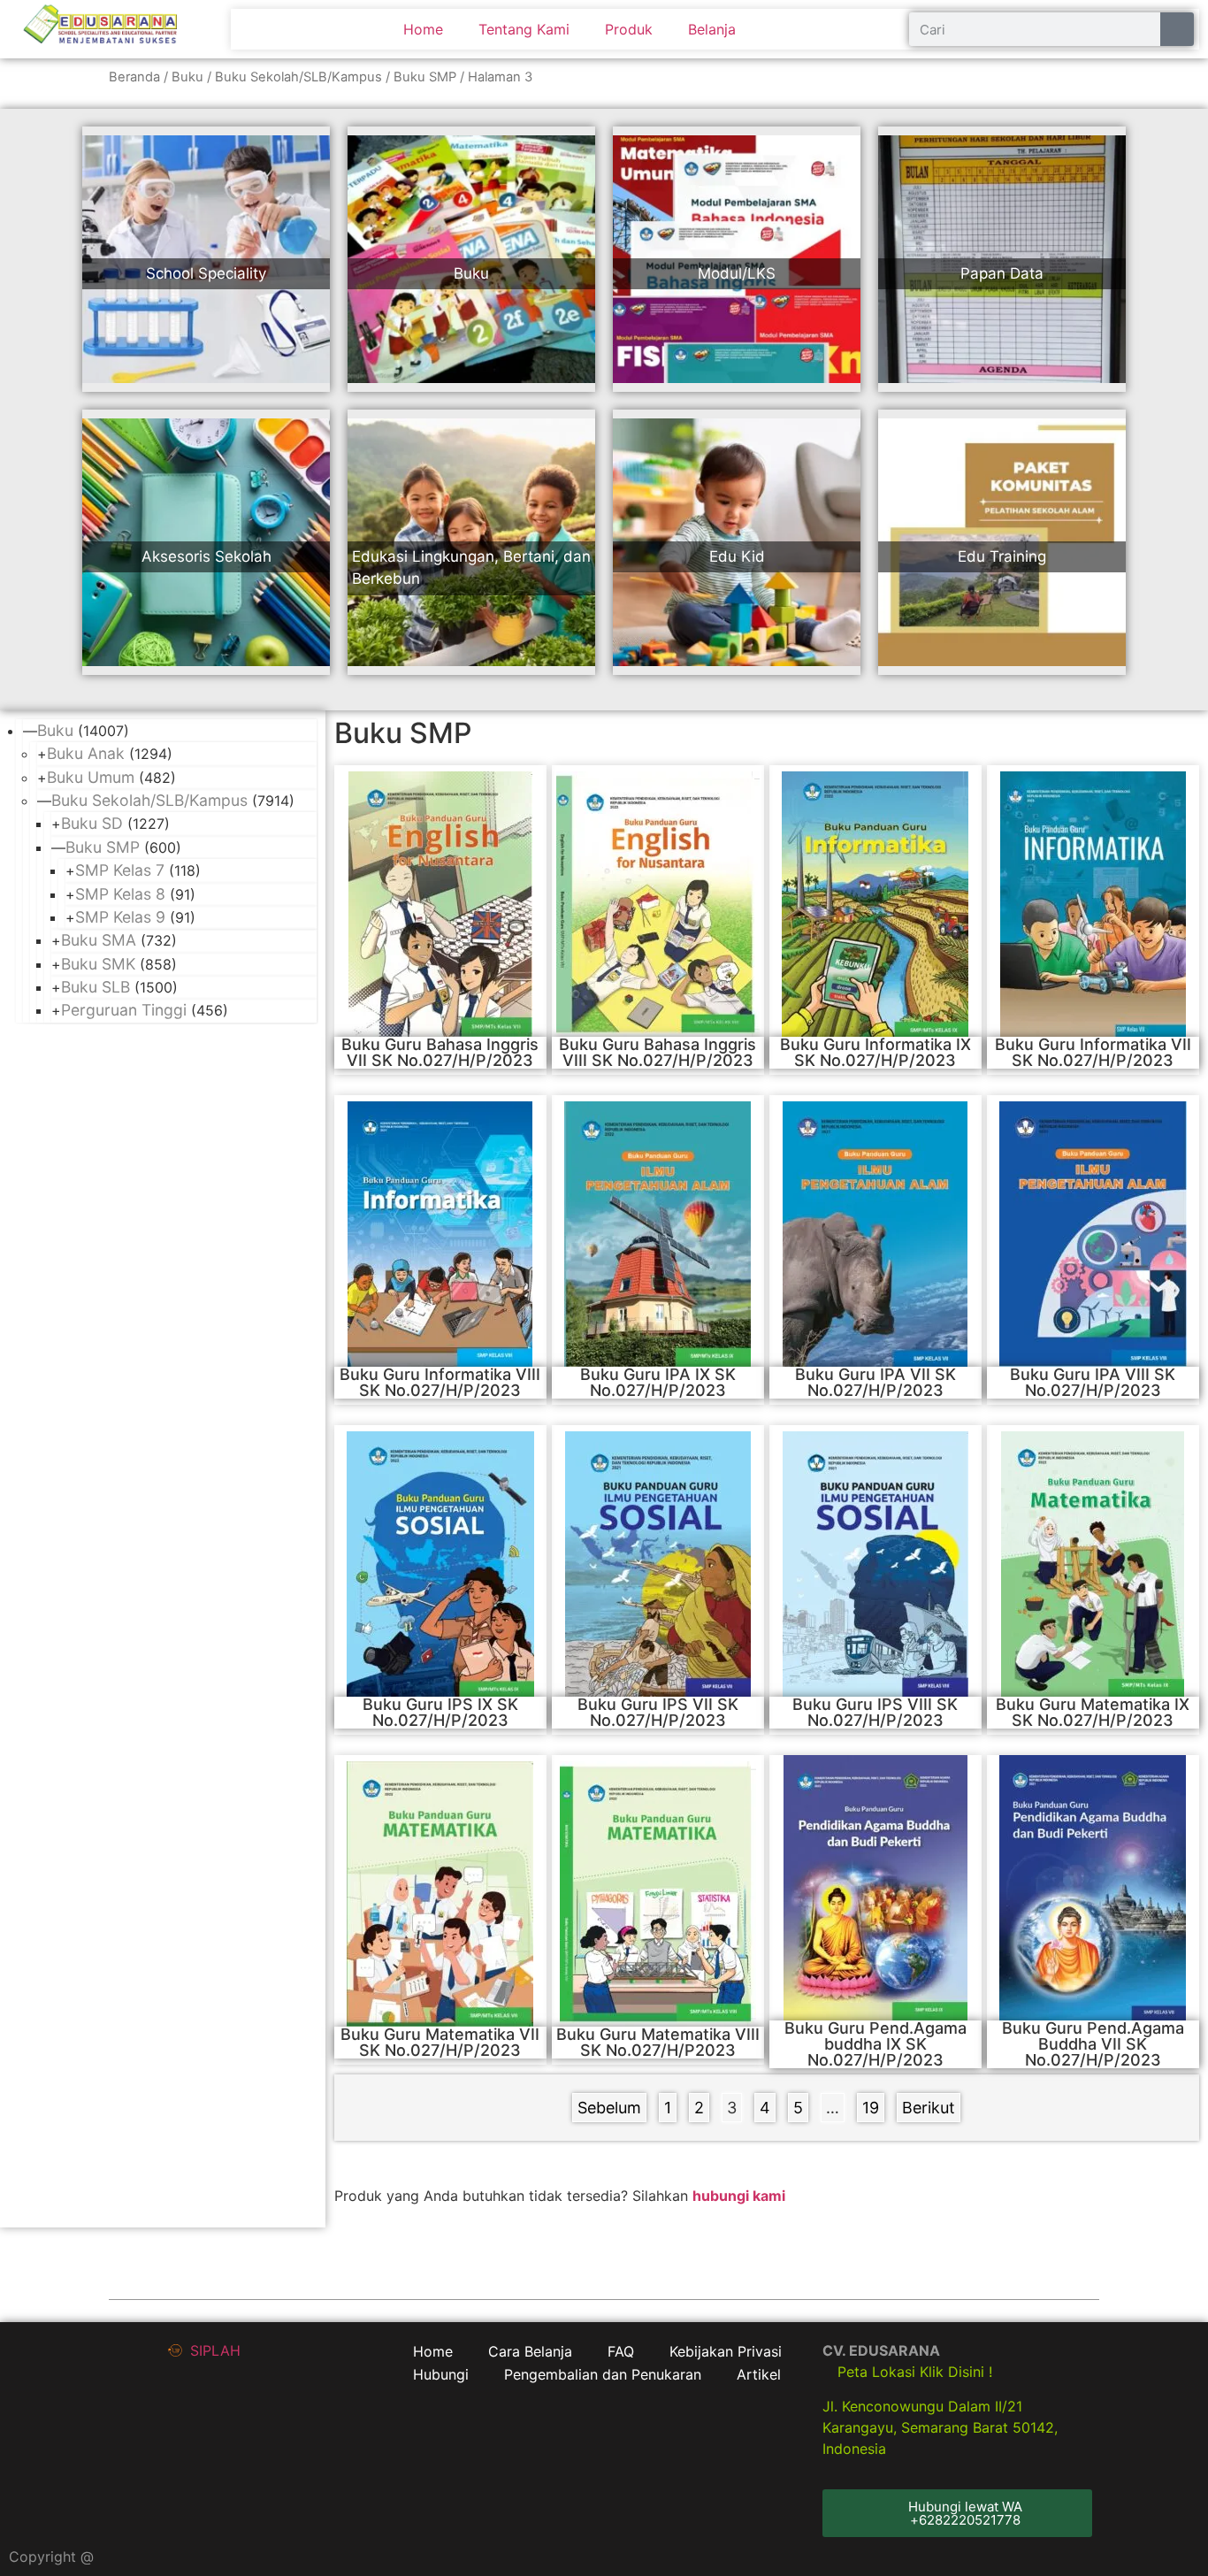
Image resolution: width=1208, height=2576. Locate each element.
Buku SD (92, 823)
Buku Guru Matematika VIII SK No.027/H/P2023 (658, 2042)
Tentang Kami (524, 29)
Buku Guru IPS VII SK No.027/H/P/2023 (658, 1712)
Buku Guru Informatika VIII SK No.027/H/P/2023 (440, 1382)
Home (423, 29)
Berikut (929, 2108)
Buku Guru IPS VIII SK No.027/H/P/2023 (875, 1712)
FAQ (621, 2351)
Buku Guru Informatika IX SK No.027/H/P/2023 (875, 1052)
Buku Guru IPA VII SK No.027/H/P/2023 (875, 1382)
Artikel (759, 2374)
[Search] (1177, 29)
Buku (187, 77)
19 (873, 2105)
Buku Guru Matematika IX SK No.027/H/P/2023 (1093, 1712)
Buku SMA (99, 940)
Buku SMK (98, 964)
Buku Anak (86, 753)
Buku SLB (96, 987)
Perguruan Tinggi (124, 1010)
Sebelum (609, 2108)
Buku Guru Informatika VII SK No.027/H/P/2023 (1093, 1052)
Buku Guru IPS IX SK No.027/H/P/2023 (440, 1712)
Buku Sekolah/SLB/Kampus (298, 77)
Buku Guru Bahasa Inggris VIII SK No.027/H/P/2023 (658, 1052)
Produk (629, 29)
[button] (957, 2513)
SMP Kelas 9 (120, 917)
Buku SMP (425, 77)
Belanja (712, 29)
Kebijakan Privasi (726, 2351)
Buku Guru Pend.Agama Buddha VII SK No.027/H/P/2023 (1093, 2044)
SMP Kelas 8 (120, 894)
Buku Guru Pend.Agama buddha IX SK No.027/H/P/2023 (875, 2044)
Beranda (134, 77)
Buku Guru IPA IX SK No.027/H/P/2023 (658, 1382)
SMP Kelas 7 (120, 870)
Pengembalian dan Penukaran (603, 2374)
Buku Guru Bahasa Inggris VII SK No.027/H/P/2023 (440, 1052)
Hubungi (441, 2374)
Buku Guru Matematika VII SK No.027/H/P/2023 (440, 2042)
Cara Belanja (530, 2351)
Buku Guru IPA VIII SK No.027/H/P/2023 (1093, 1382)
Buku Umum (91, 777)
